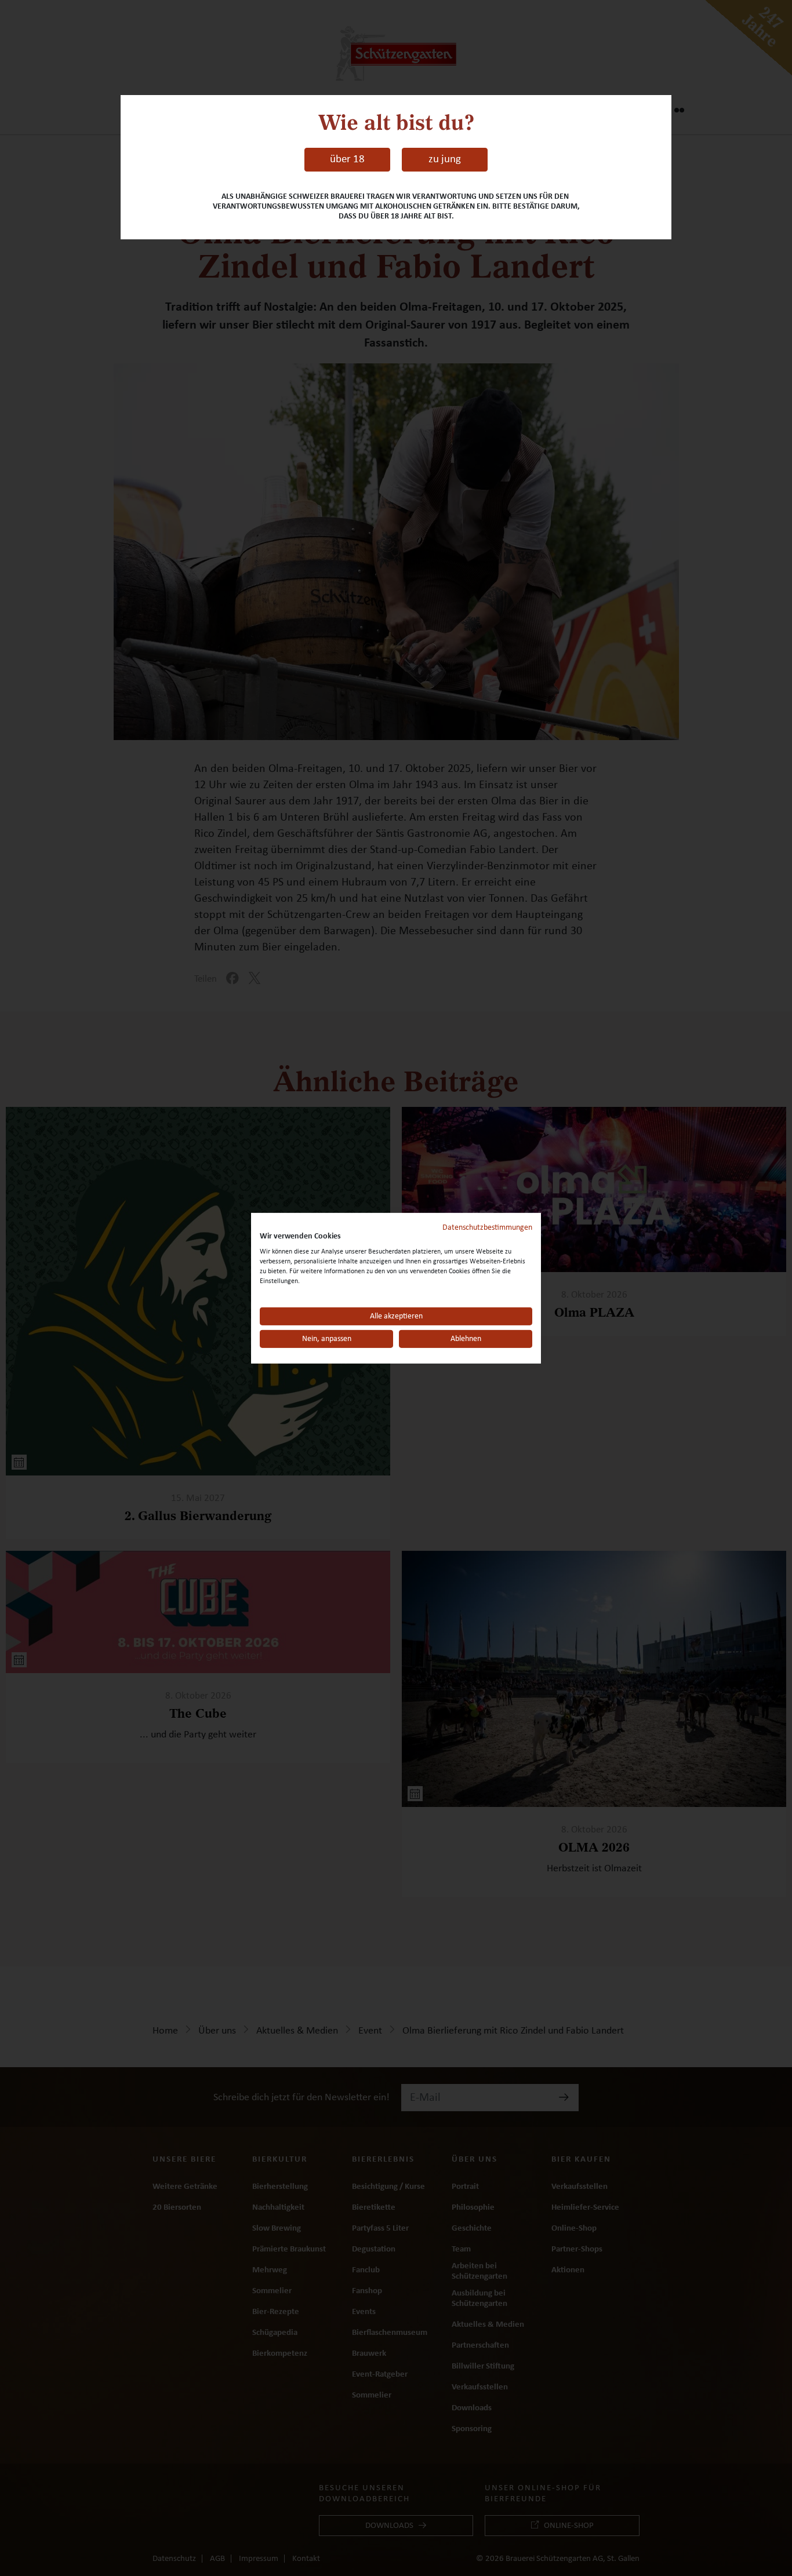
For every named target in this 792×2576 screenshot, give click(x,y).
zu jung (445, 159)
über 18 (347, 159)
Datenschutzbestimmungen (487, 1227)
